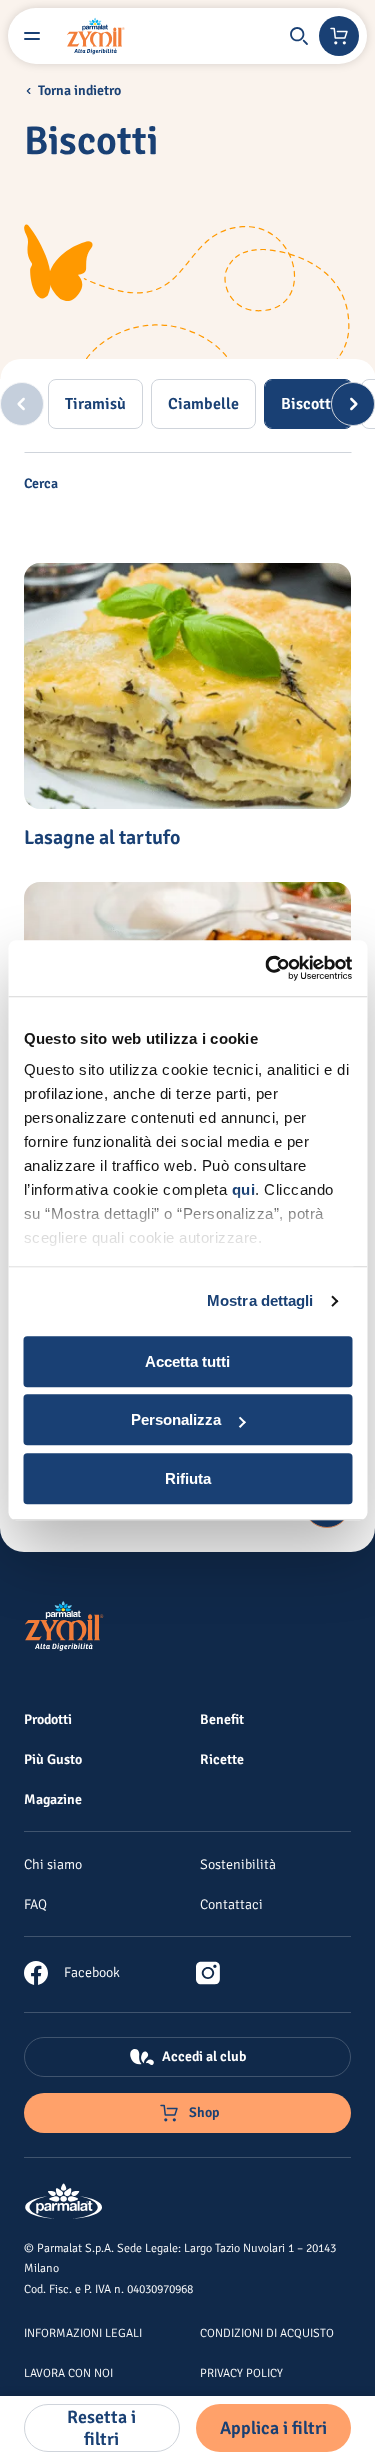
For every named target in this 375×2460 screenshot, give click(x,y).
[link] (72, 1973)
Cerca (41, 484)
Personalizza (176, 1419)
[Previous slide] (22, 404)
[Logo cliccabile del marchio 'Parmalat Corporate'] (64, 2202)
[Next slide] (353, 404)
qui (243, 1189)
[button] (299, 36)
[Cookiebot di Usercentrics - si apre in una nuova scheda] (267, 968)
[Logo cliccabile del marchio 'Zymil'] (96, 36)
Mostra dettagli (260, 1300)
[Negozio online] (339, 36)
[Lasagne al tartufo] (187, 685)
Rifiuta (188, 1478)
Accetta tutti (187, 1361)
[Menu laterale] (32, 36)
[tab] (95, 404)
